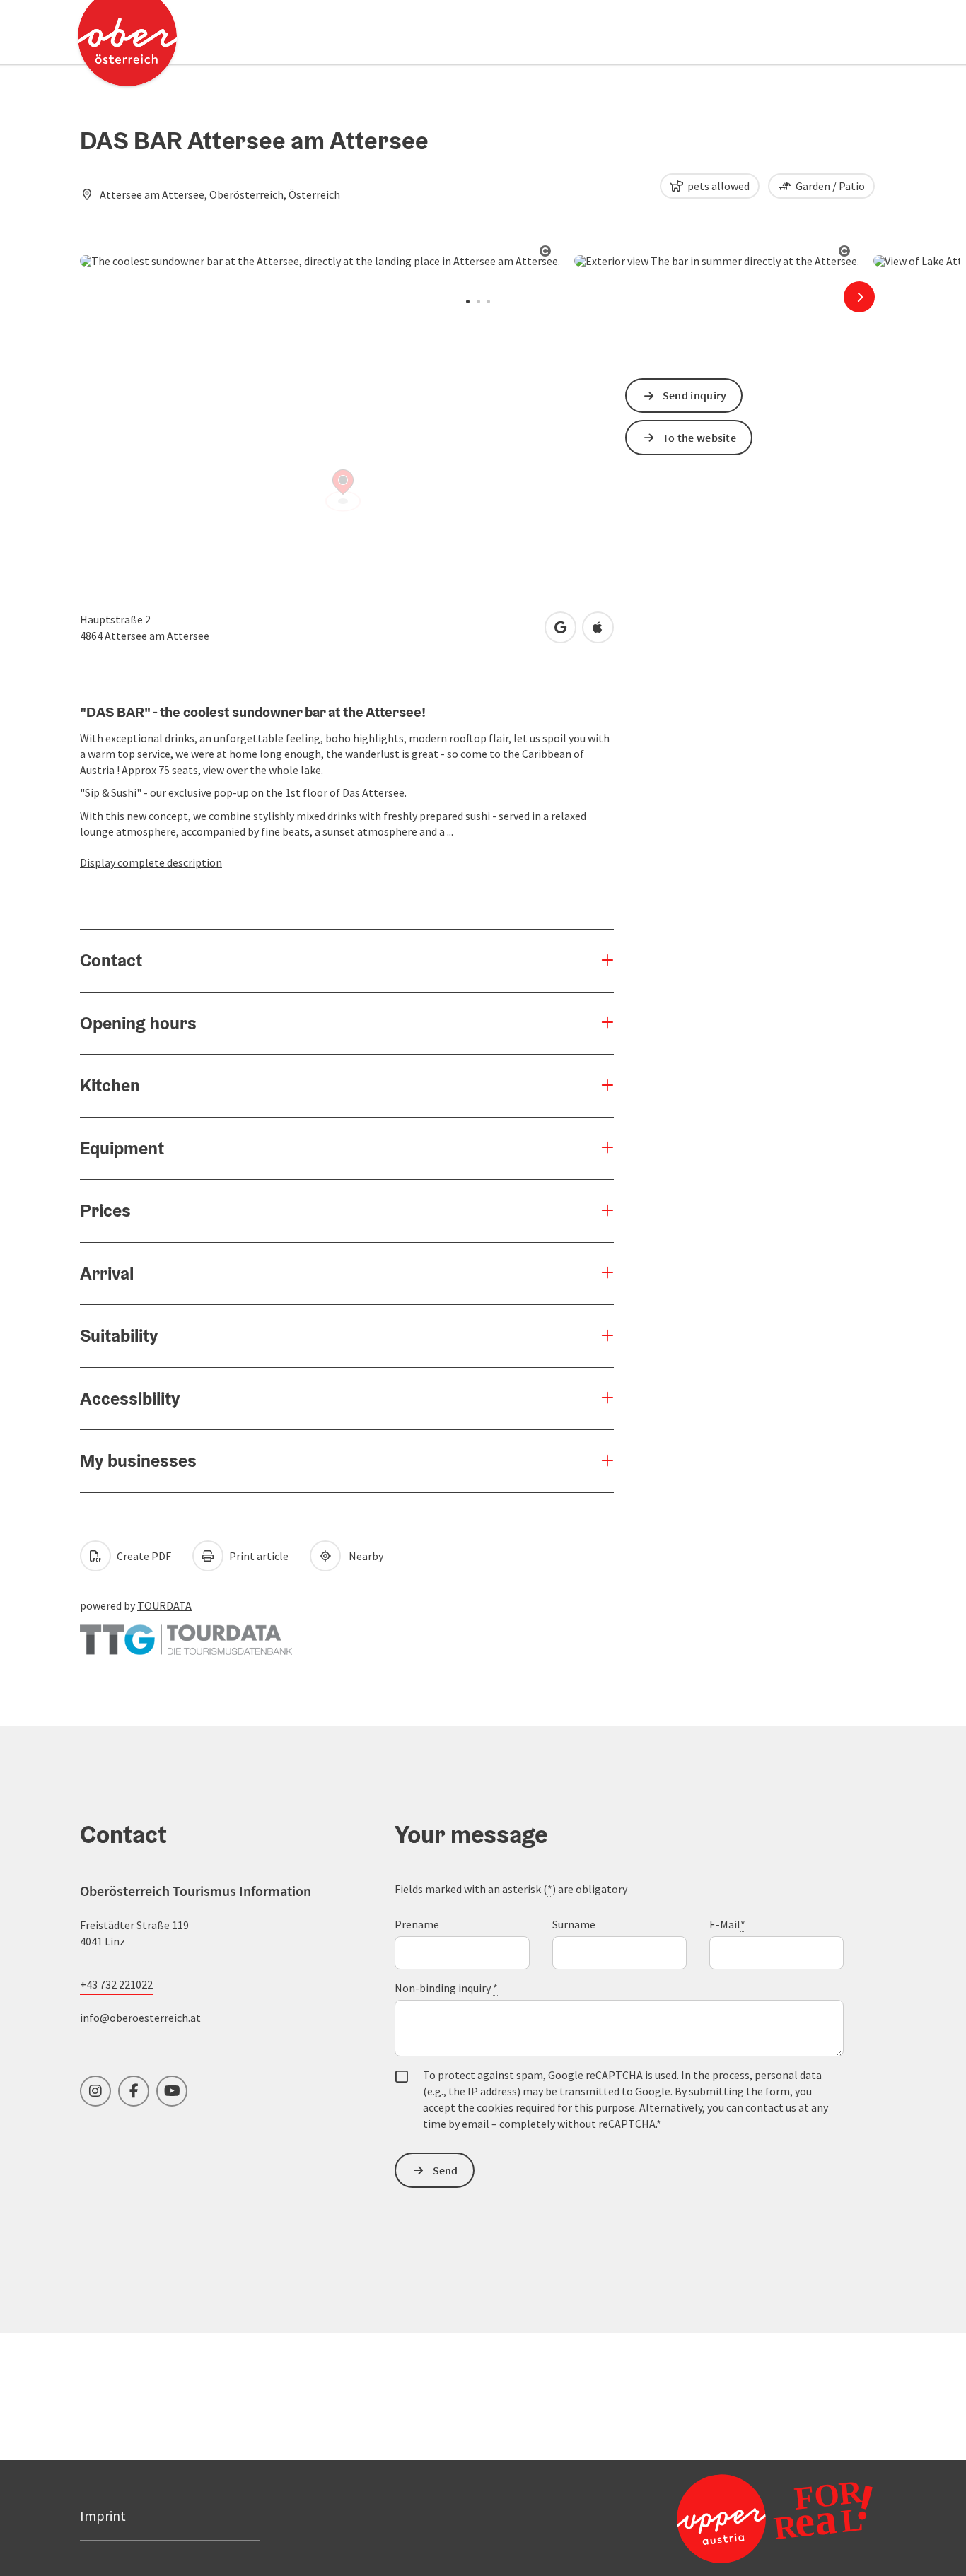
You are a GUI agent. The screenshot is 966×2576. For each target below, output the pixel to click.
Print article (258, 1556)
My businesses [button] (138, 1460)
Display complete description (151, 862)
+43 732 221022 (116, 1984)
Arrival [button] (107, 1273)
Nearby (364, 1556)
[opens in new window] (775, 2518)
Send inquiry (695, 395)
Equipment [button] (122, 1148)
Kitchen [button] (110, 1085)
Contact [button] (111, 960)
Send (446, 2170)
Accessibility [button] (130, 1398)
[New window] (186, 1632)
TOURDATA (164, 1605)
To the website (699, 438)
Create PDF (143, 1556)
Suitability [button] (119, 1335)
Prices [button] (105, 1210)
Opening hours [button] (138, 1023)
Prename (417, 1924)
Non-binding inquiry (446, 1988)
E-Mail (727, 1924)
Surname (574, 1924)
